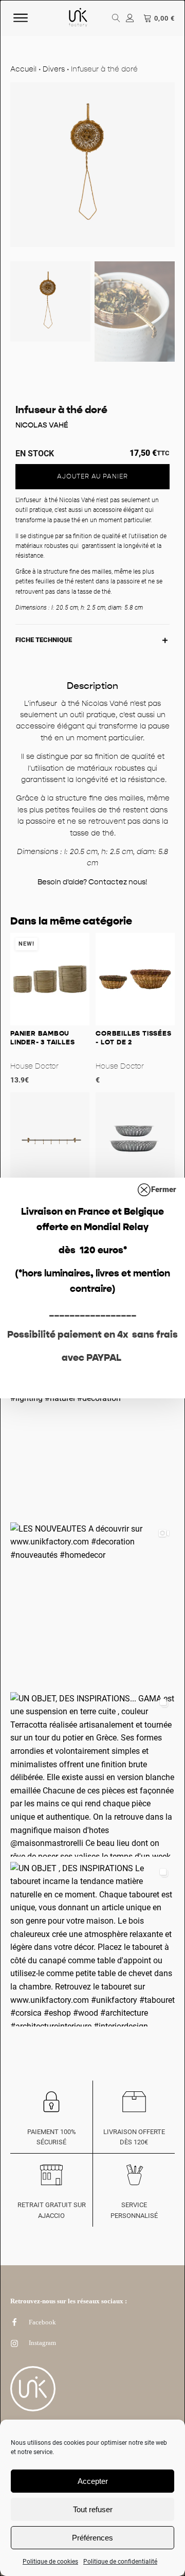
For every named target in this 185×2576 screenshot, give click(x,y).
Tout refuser (93, 2509)
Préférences (92, 2538)
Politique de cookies (50, 2562)
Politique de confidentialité (120, 2562)
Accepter (93, 2481)
